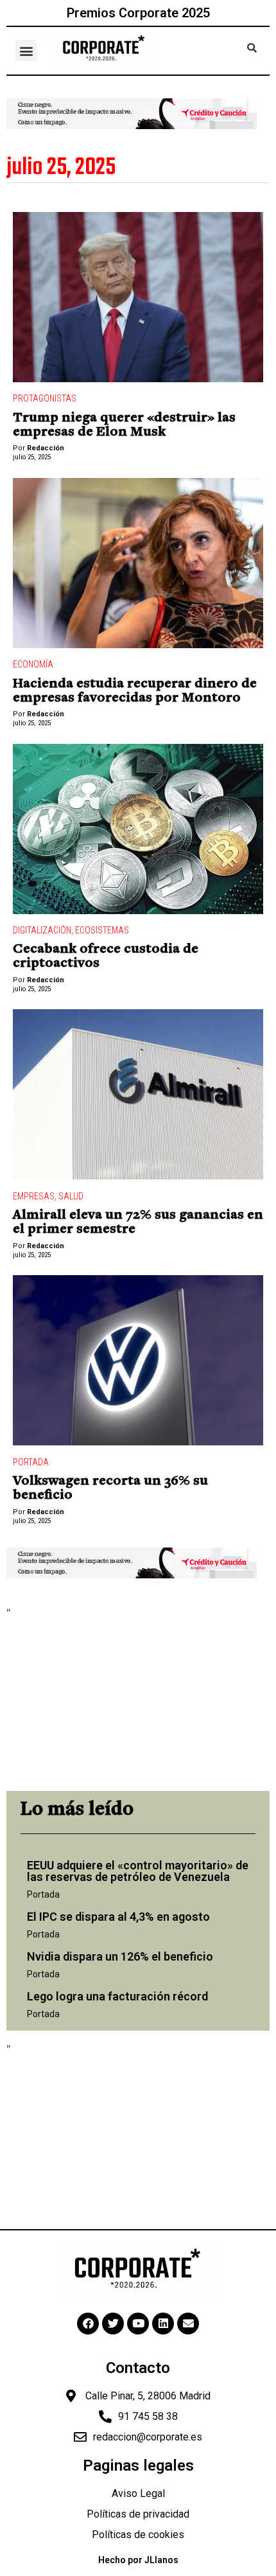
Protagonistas (45, 398)
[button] (26, 50)
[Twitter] (113, 2324)
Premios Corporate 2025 (138, 13)
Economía (33, 664)
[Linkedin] (163, 2324)
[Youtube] (138, 2324)
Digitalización (42, 930)
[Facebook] (88, 2324)
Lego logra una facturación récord (117, 1996)
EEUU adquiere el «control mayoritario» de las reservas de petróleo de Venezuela (138, 1871)
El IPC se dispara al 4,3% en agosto (118, 1917)
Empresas (34, 1196)
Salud (71, 1196)
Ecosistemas (102, 930)
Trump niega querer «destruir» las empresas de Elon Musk (124, 425)
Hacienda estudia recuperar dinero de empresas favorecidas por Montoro (135, 691)
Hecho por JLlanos (138, 2560)
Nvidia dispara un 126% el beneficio (120, 1956)
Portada (31, 1462)
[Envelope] (188, 2324)
